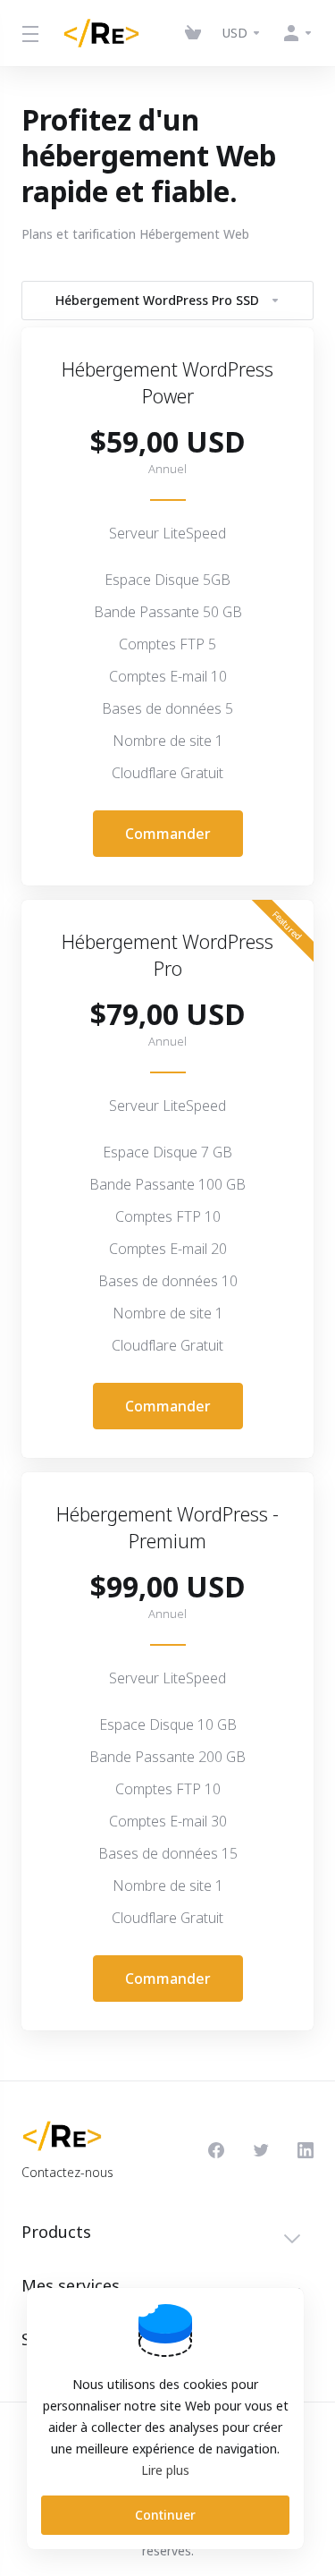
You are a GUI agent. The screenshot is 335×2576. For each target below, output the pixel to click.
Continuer (165, 2515)
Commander (168, 834)
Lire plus (165, 2470)
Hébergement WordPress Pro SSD (157, 300)
